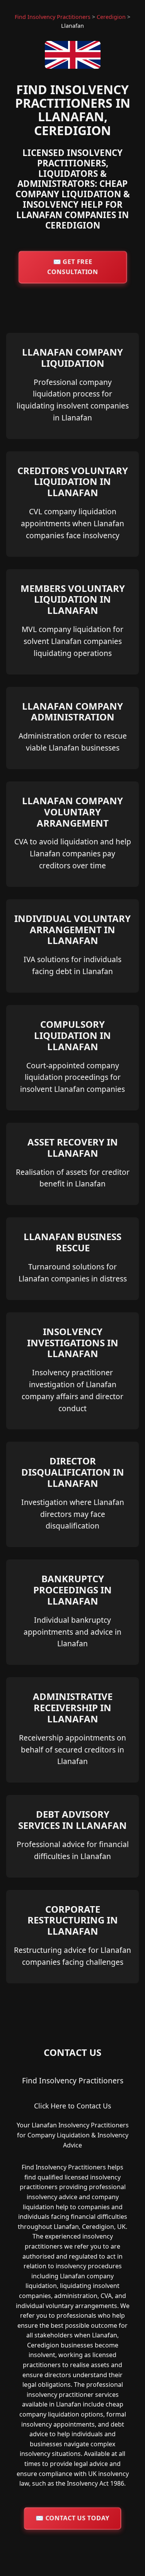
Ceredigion (111, 17)
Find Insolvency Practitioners (53, 17)
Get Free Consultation (72, 267)
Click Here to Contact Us (72, 2106)
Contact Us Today (73, 2518)
